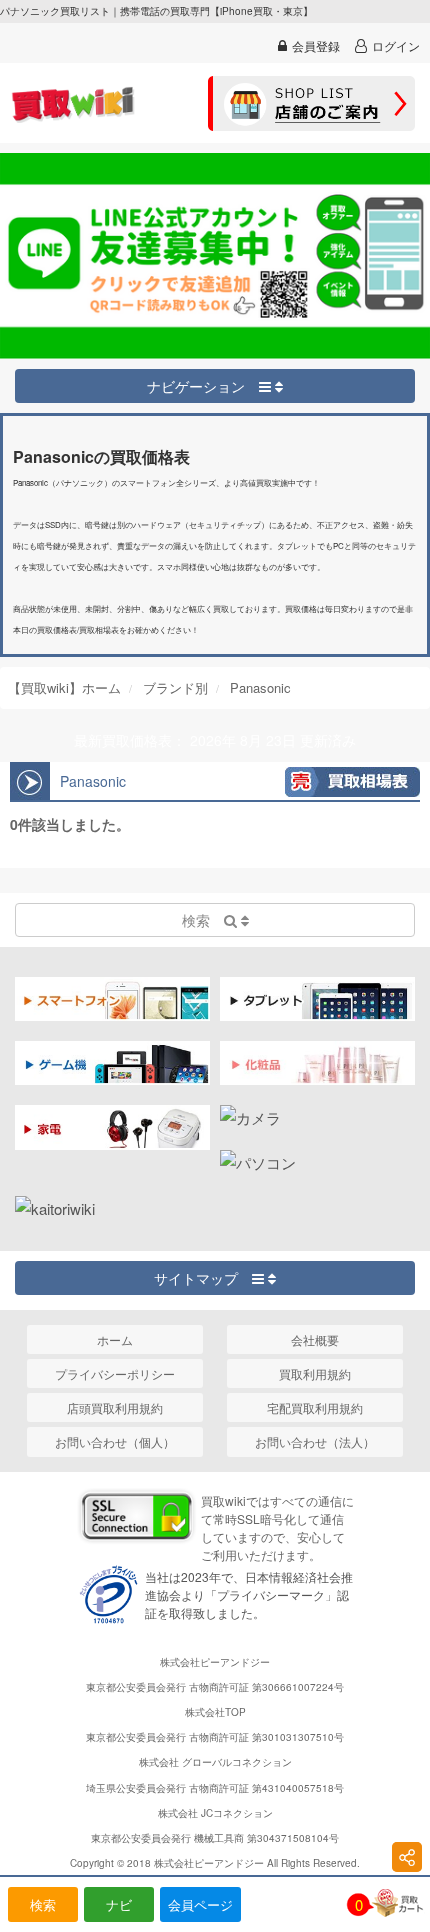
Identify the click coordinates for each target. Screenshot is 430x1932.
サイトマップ (203, 1278)
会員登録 (316, 45)
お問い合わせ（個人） (115, 1441)
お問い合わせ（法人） (315, 1441)
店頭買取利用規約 (115, 1407)
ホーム (115, 1339)
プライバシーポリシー (115, 1373)
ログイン (396, 45)
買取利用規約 (315, 1373)
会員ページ (200, 1904)
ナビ (119, 1904)
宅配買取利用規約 (315, 1407)
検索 (43, 1904)
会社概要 (315, 1339)
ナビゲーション (203, 386)
